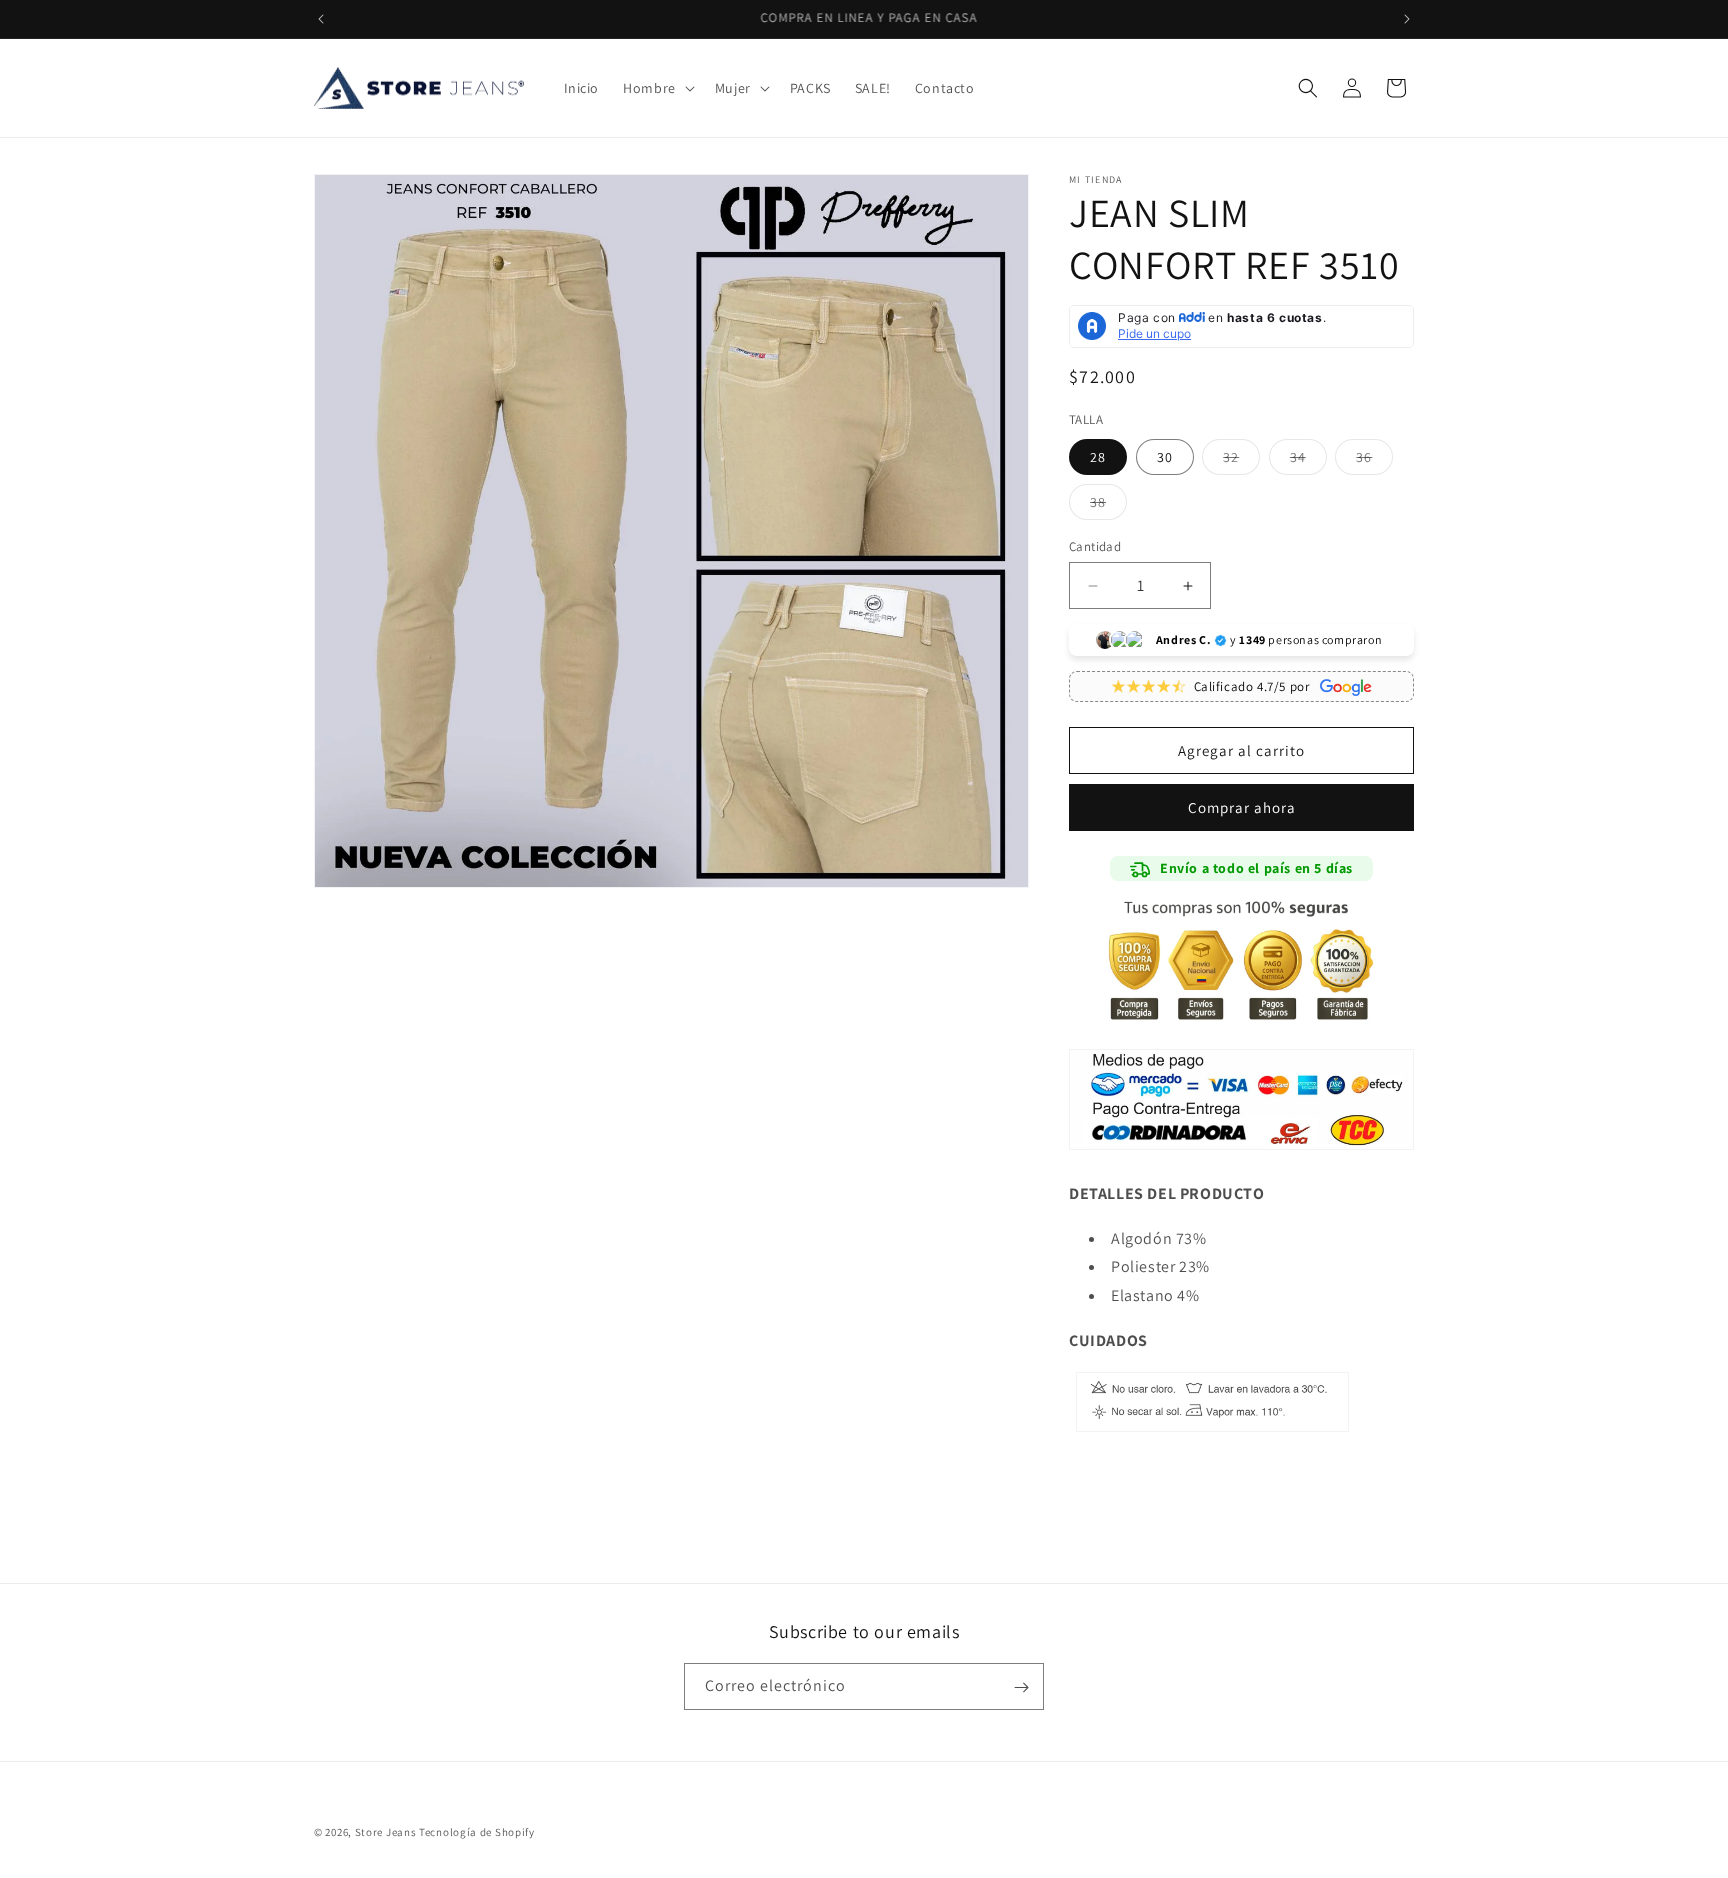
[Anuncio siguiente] (1407, 19)
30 (1165, 457)
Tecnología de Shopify (477, 1832)
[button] (657, 88)
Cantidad (1095, 546)
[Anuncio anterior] (321, 19)
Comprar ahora (1242, 807)
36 (1374, 461)
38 (1108, 506)
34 (1308, 461)
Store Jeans (386, 1832)
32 (1241, 461)
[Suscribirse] (1021, 1687)
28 (1098, 457)
